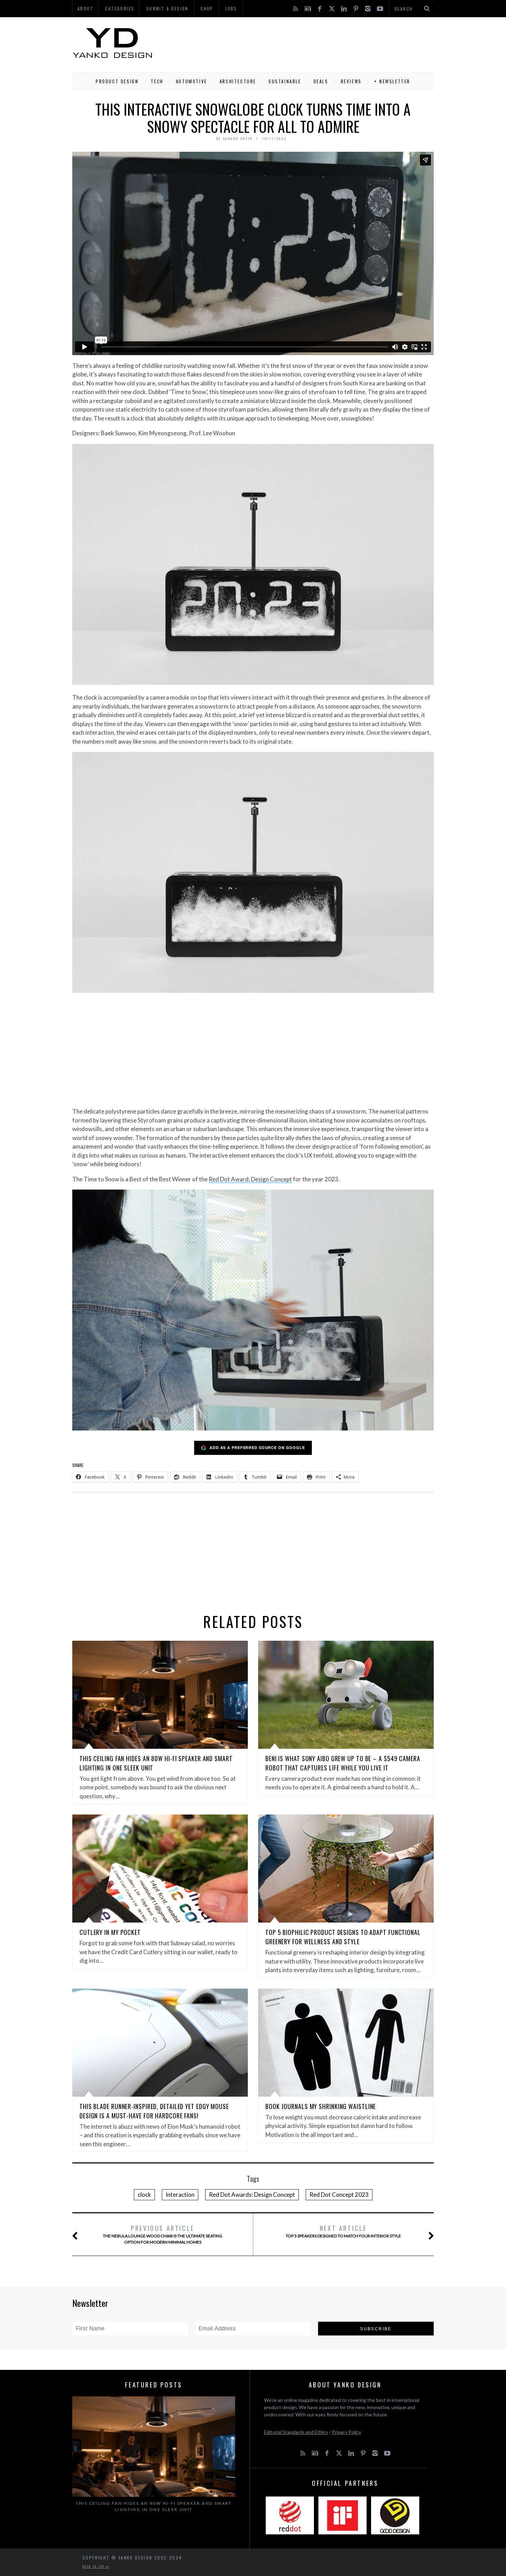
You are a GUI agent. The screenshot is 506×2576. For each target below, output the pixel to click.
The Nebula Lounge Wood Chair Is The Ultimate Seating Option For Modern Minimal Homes (163, 2234)
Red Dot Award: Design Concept (250, 1179)
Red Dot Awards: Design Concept (252, 2195)
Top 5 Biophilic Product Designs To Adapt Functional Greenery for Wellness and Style (343, 1937)
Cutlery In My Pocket (110, 1932)
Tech (157, 81)
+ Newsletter (392, 81)
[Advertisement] (308, 43)
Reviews (351, 81)
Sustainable (285, 81)
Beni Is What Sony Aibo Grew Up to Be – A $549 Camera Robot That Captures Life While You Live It (343, 1763)
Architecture (238, 81)
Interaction (180, 2195)
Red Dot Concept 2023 (339, 2195)
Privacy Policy (346, 2432)
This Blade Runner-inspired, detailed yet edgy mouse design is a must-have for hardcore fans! (154, 2111)
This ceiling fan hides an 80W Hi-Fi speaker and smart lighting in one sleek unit (154, 2506)
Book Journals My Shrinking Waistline (321, 2106)
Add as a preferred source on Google (257, 1447)
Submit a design (167, 8)
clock (144, 2195)
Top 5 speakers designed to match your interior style (343, 2231)
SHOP (207, 8)
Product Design (117, 81)
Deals (321, 81)
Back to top (94, 2566)
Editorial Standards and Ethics (296, 2432)
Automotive (192, 81)
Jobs (231, 8)
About (85, 8)
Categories (120, 8)
